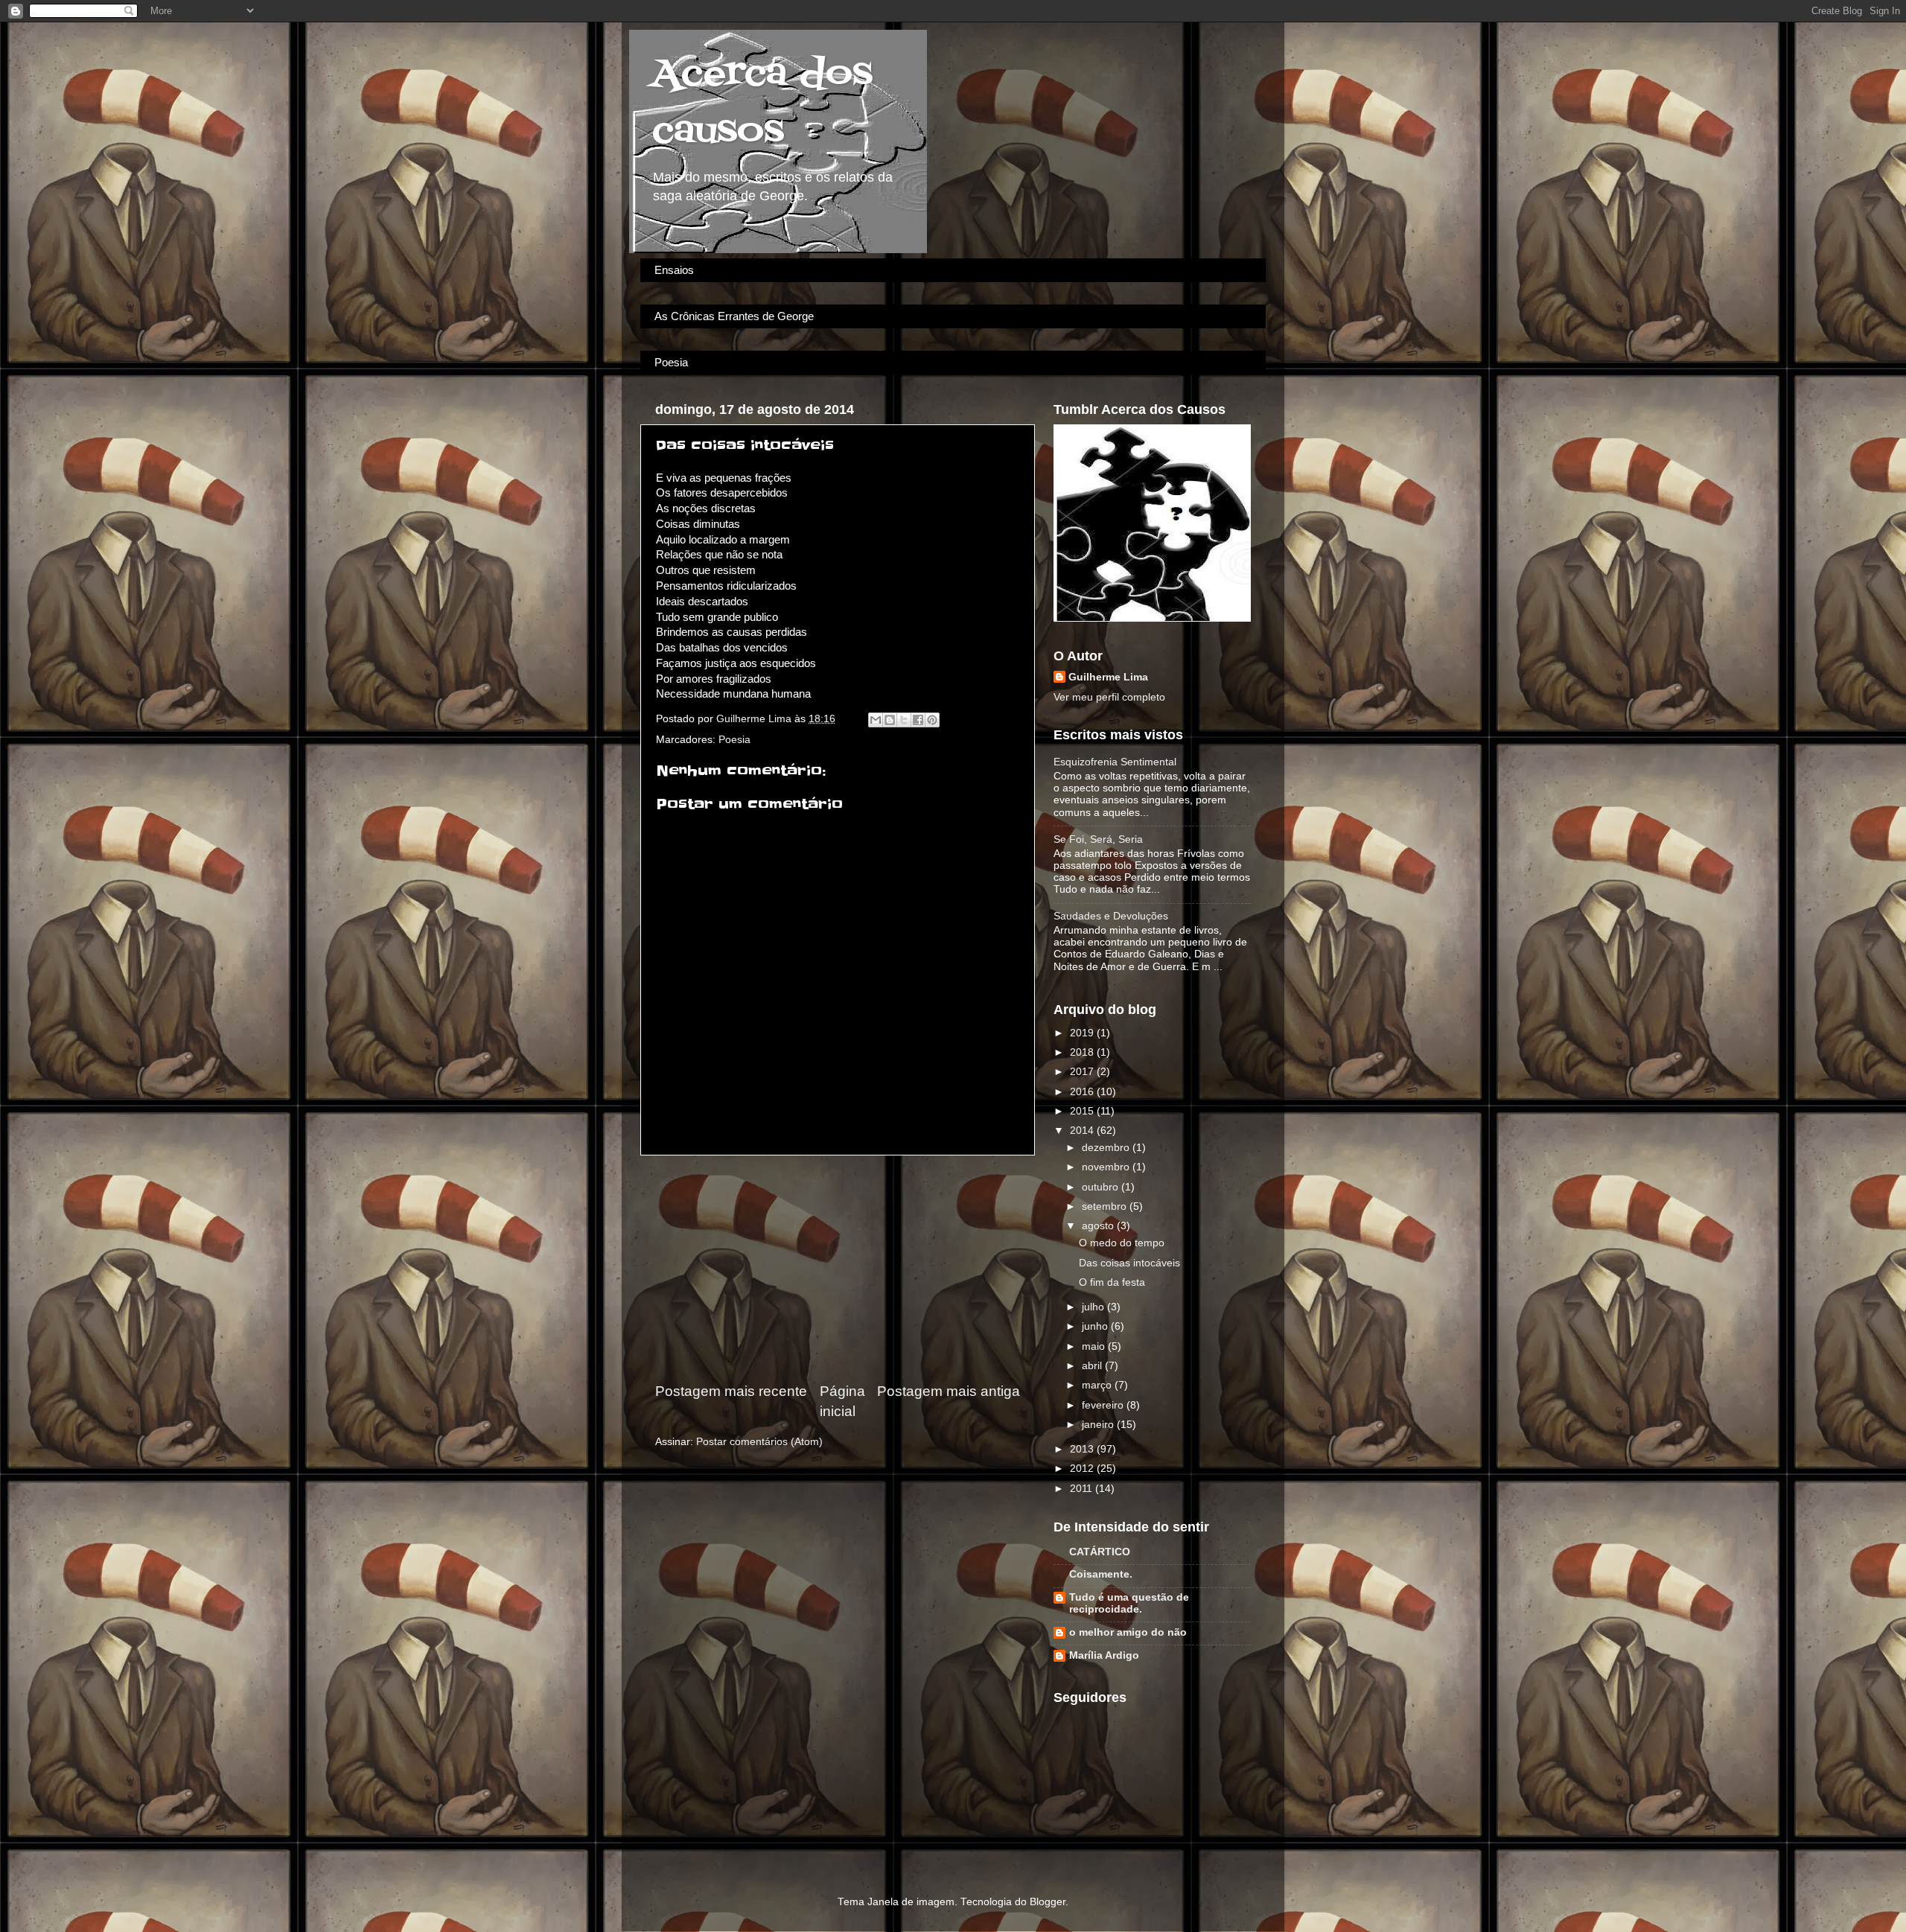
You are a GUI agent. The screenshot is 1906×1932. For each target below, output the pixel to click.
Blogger (1048, 1902)
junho (1096, 1326)
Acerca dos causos (762, 103)
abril (1093, 1366)
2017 (1083, 1072)
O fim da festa (1112, 1282)
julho (1094, 1307)
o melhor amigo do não (1128, 1632)
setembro (1106, 1206)
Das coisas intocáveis (1129, 1263)
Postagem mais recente (731, 1391)
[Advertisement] (838, 1269)
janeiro (1099, 1425)
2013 (1083, 1449)
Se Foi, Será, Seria (1098, 839)
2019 (1083, 1033)
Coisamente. (1101, 1574)
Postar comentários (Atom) (759, 1442)
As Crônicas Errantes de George (734, 316)
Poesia (671, 362)
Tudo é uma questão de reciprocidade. (1129, 1603)
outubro (1102, 1187)
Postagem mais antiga (949, 1391)
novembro (1107, 1167)
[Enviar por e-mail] (876, 720)
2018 (1083, 1052)
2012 (1083, 1469)
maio (1095, 1346)
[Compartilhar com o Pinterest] (932, 720)
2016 (1083, 1092)
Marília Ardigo (1104, 1655)
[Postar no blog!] (890, 720)
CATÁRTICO (1100, 1552)
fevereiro (1104, 1405)
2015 (1083, 1111)
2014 (1083, 1131)
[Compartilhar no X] (904, 720)
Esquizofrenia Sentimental (1115, 762)
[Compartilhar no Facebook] (918, 720)
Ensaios (674, 270)
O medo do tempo (1122, 1243)
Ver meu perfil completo (1109, 697)
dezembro (1107, 1148)
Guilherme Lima (1108, 677)
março (1098, 1385)
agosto (1099, 1226)
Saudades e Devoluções (1111, 916)
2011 (1083, 1489)
